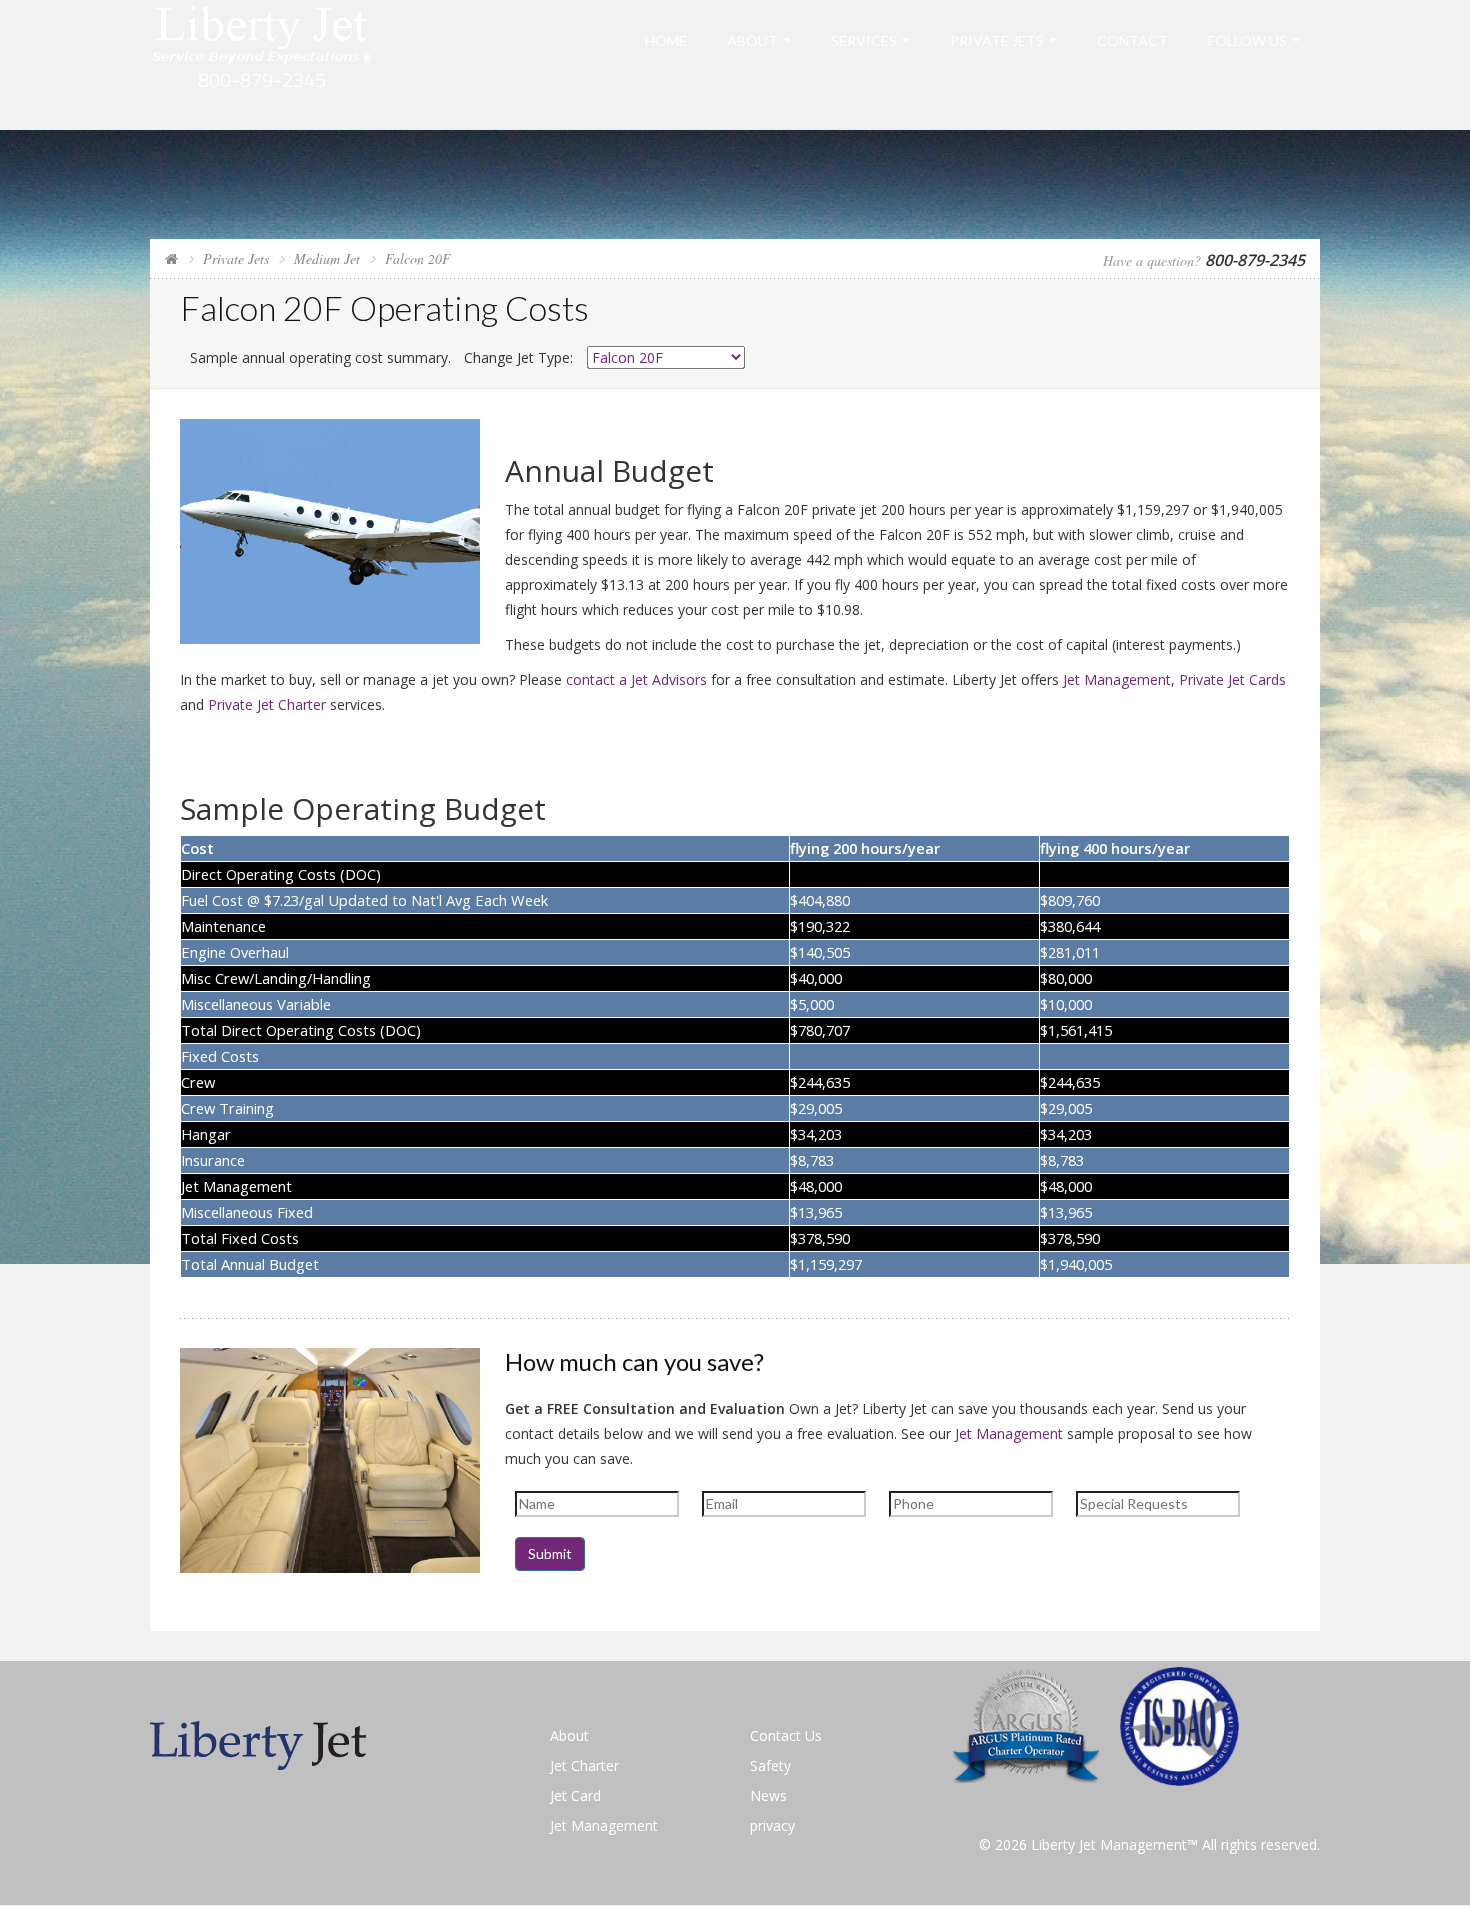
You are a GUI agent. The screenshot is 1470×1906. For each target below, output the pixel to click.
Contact (1132, 40)
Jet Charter (584, 1765)
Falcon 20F (418, 258)
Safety (770, 1765)
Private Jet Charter (267, 704)
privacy (772, 1825)
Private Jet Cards (1232, 679)
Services (864, 40)
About (752, 40)
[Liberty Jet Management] (262, 63)
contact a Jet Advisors (636, 679)
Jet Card (575, 1795)
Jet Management (1117, 679)
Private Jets (997, 40)
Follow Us (1247, 40)
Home (666, 40)
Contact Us (786, 1735)
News (768, 1795)
